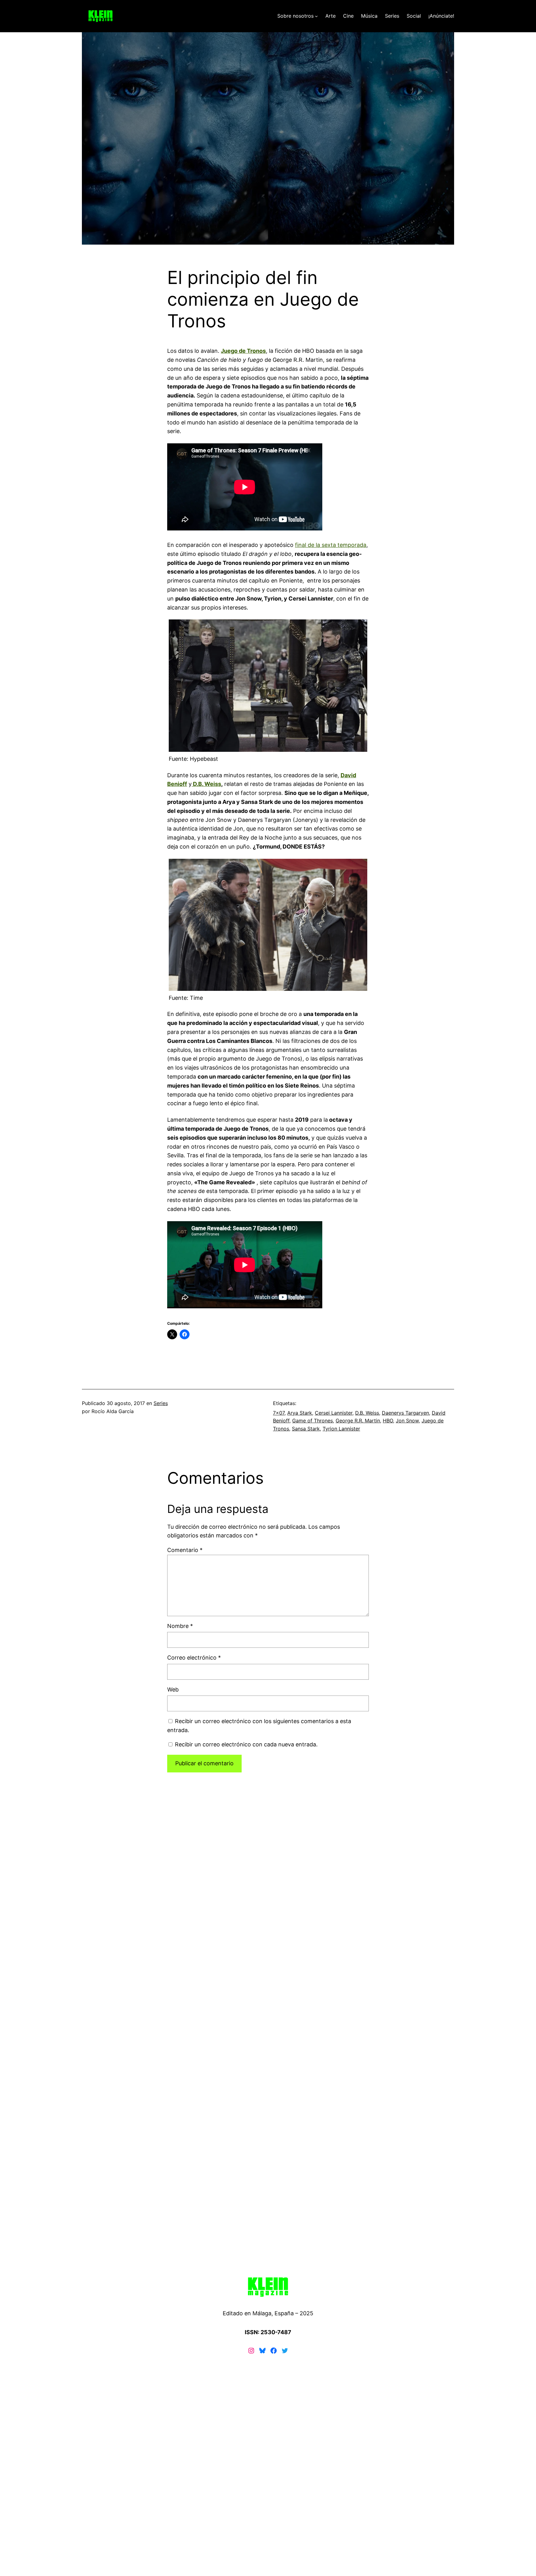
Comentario (185, 1550)
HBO (388, 1421)
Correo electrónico (194, 1658)
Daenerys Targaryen (405, 1413)
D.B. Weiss (206, 784)
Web (173, 1689)
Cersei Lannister (334, 1413)
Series (161, 1403)
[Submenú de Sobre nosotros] (316, 16)
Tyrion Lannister (341, 1429)
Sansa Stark (306, 1429)
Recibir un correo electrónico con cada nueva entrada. (246, 1744)
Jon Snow (407, 1421)
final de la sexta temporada (331, 545)
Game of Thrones (313, 1421)
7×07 (279, 1413)
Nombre (180, 1626)
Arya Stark (300, 1413)
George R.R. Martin (358, 1421)
